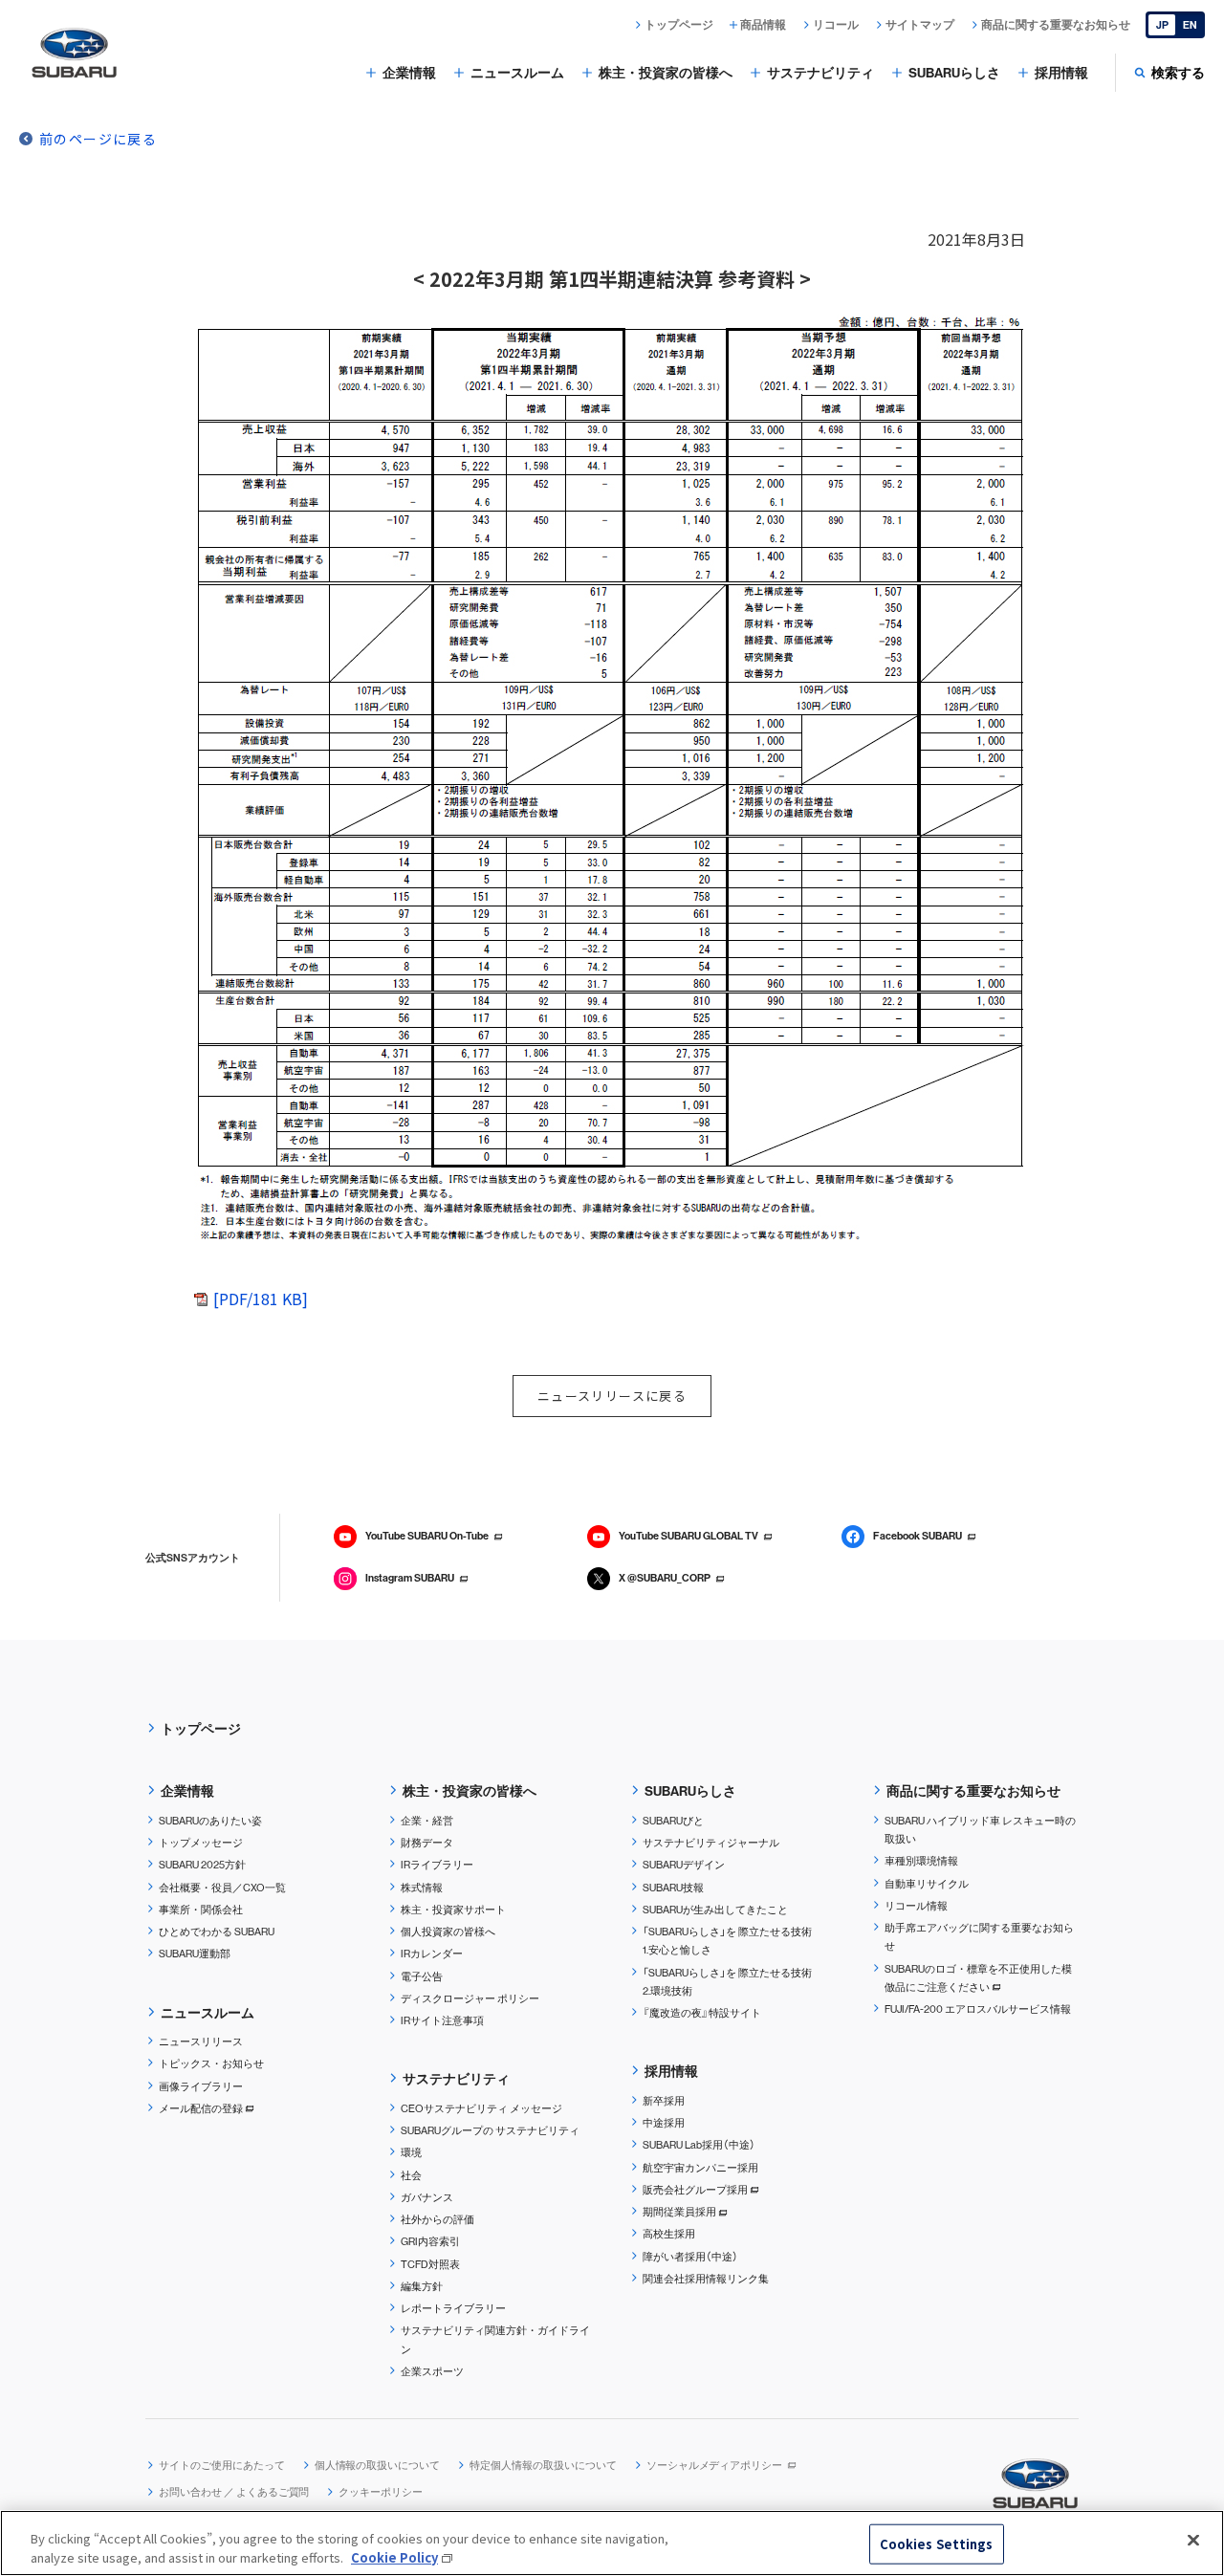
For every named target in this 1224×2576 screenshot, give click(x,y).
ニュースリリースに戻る (612, 1396)
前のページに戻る (98, 139)
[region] (612, 2543)
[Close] (1193, 2541)
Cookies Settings (937, 2544)
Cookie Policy (394, 2556)
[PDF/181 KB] (261, 1299)
